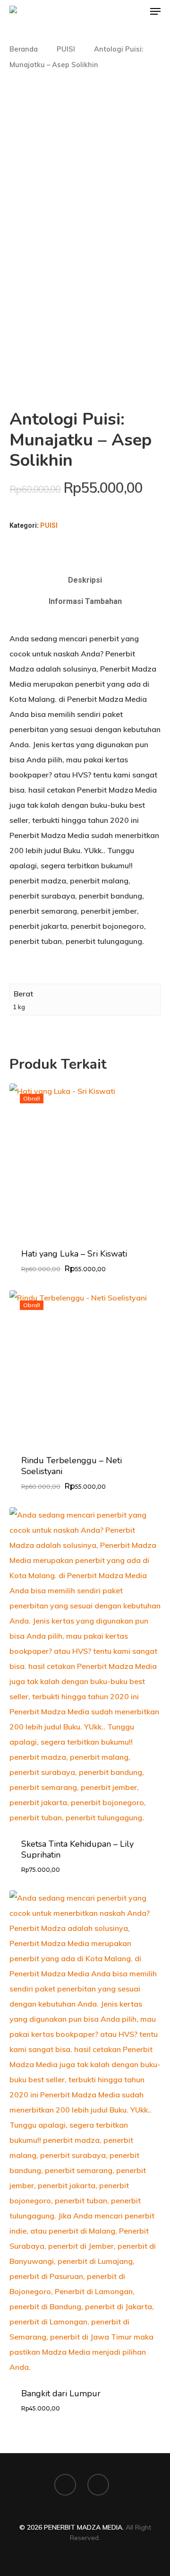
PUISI (66, 49)
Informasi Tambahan (85, 601)
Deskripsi (85, 580)
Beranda (24, 49)
